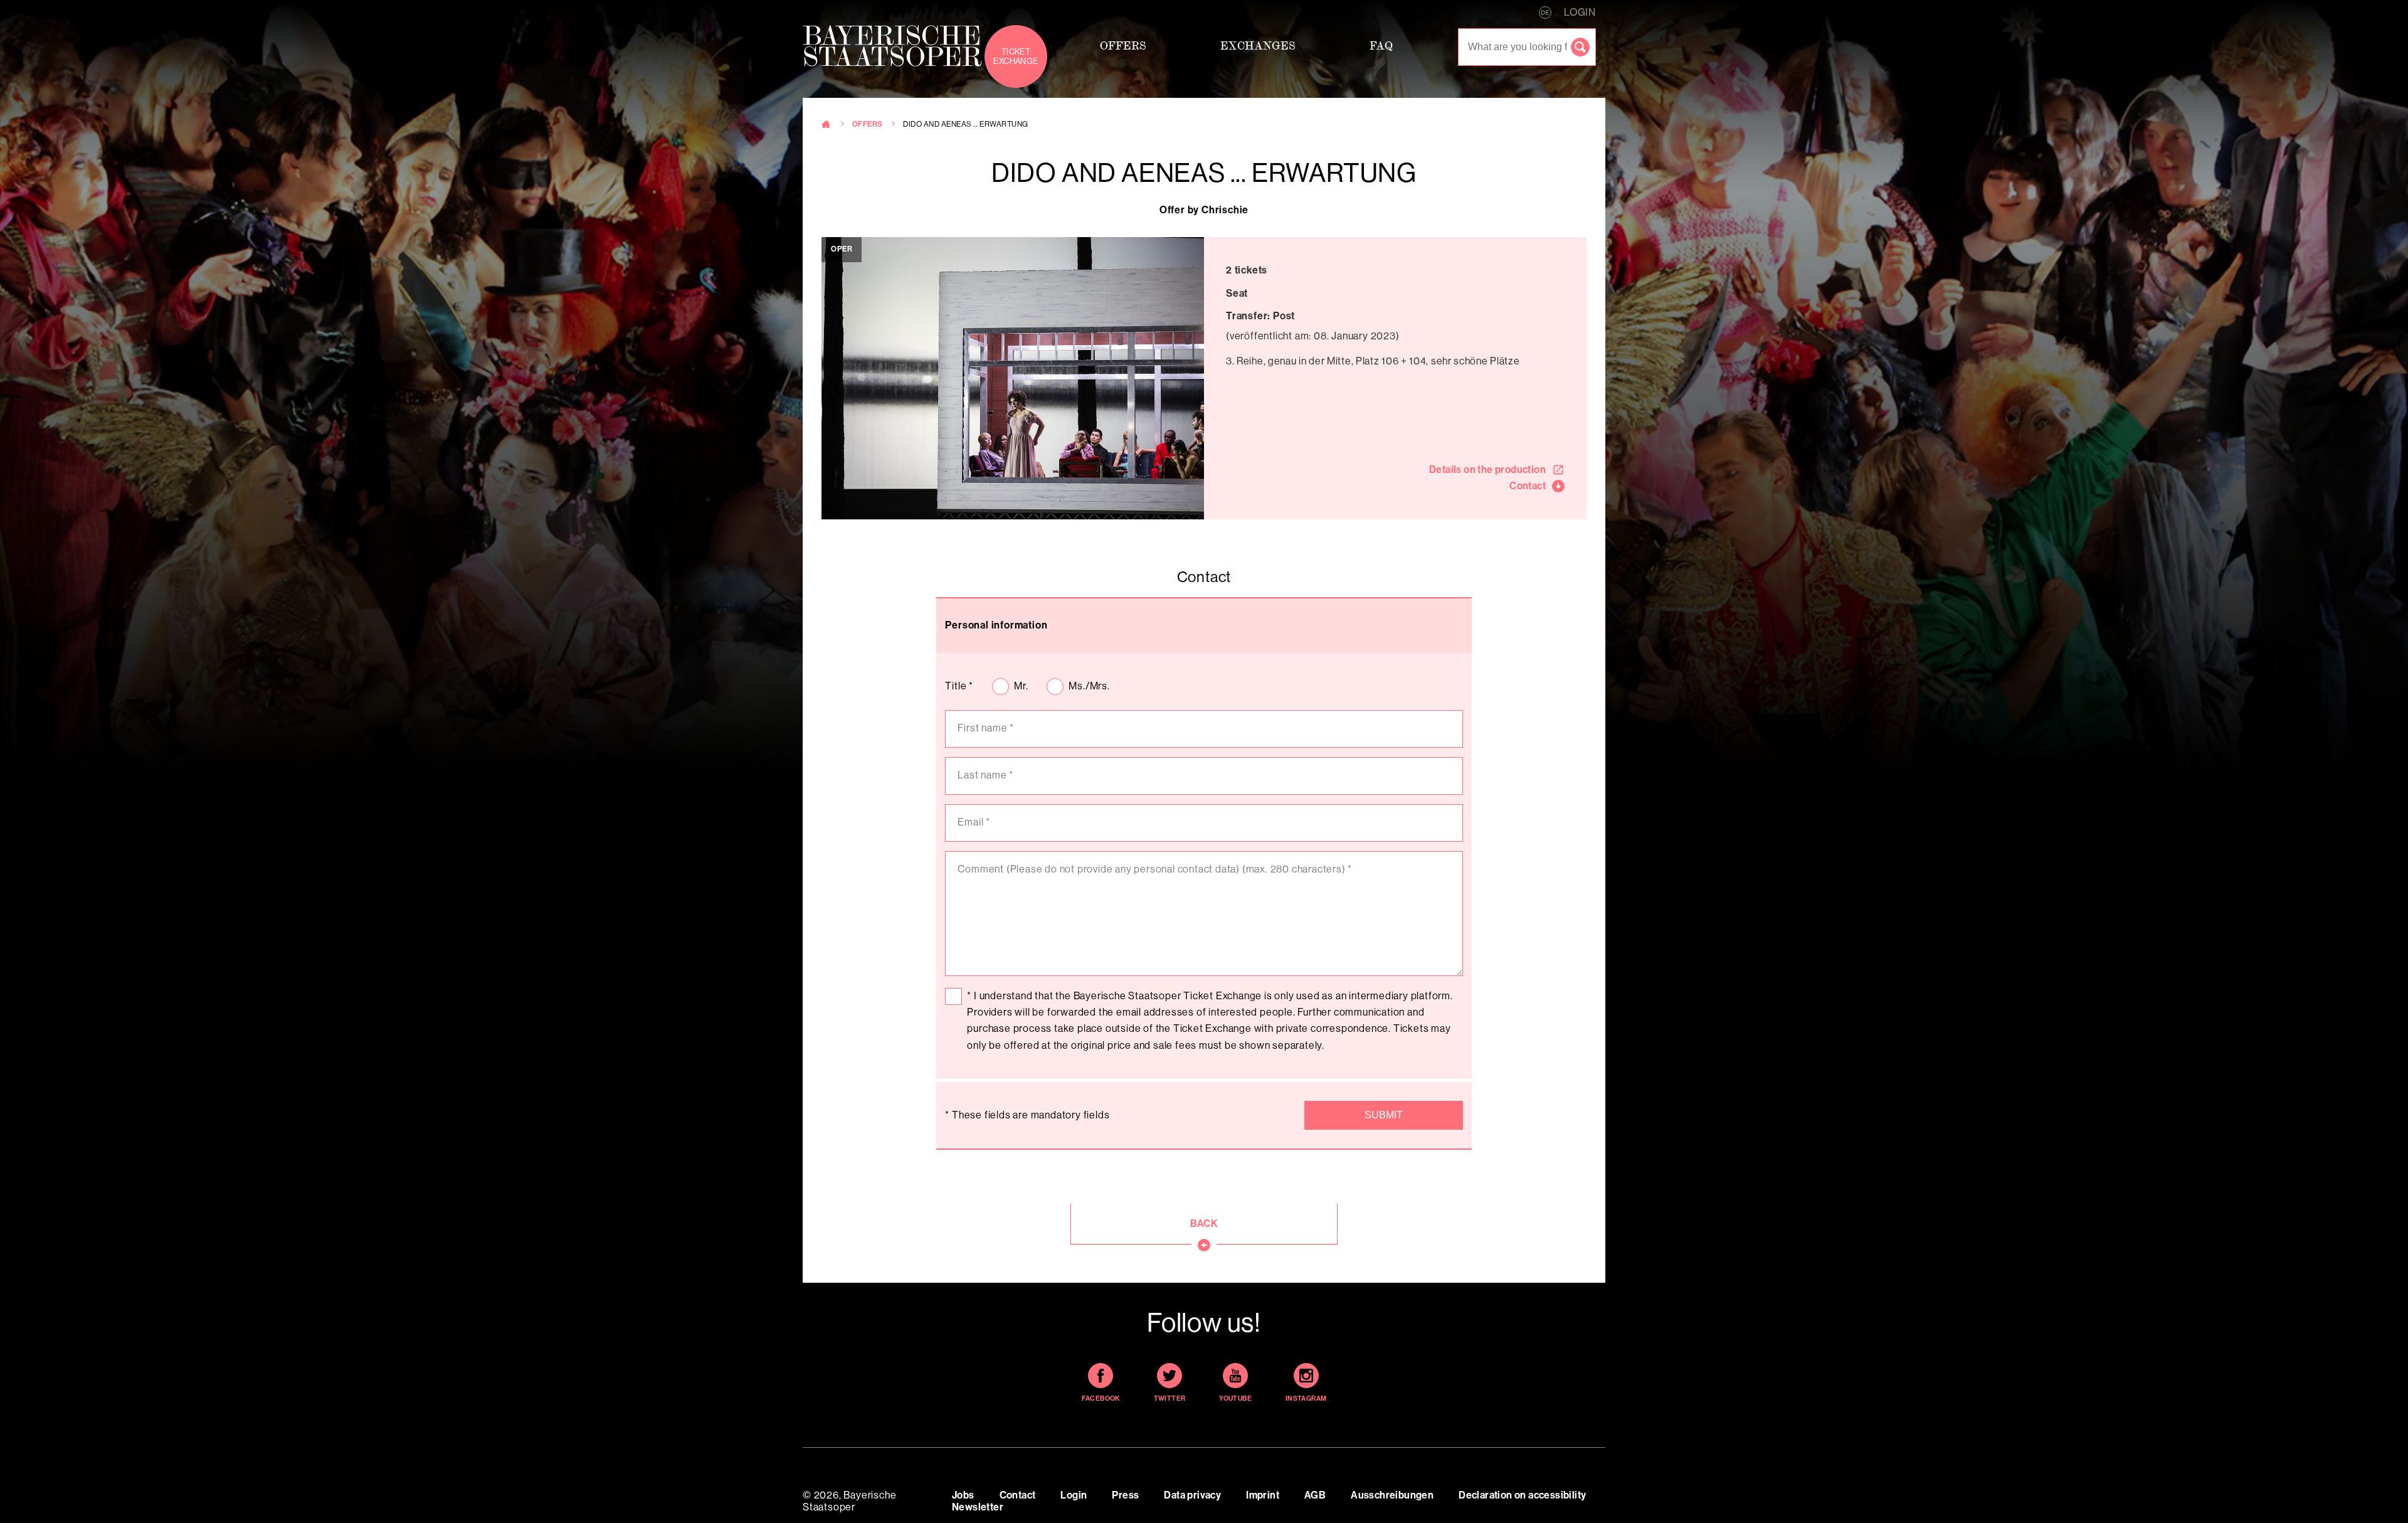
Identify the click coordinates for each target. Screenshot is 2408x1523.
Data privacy (1192, 1495)
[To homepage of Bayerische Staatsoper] (892, 46)
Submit (1384, 1115)
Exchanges (1258, 45)
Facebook (1101, 1398)
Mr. (1021, 686)
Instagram (1306, 1398)
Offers (1123, 45)
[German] (1545, 13)
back (1204, 1223)
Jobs (963, 1495)
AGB (1315, 1495)
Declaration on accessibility (1522, 1495)
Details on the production (1487, 470)
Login (1074, 1495)
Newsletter (978, 1507)
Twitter (1170, 1398)
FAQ (1381, 45)
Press (1125, 1495)
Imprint (1263, 1495)
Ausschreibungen (1392, 1495)
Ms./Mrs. (1089, 686)
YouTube (1235, 1398)
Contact (1528, 486)
